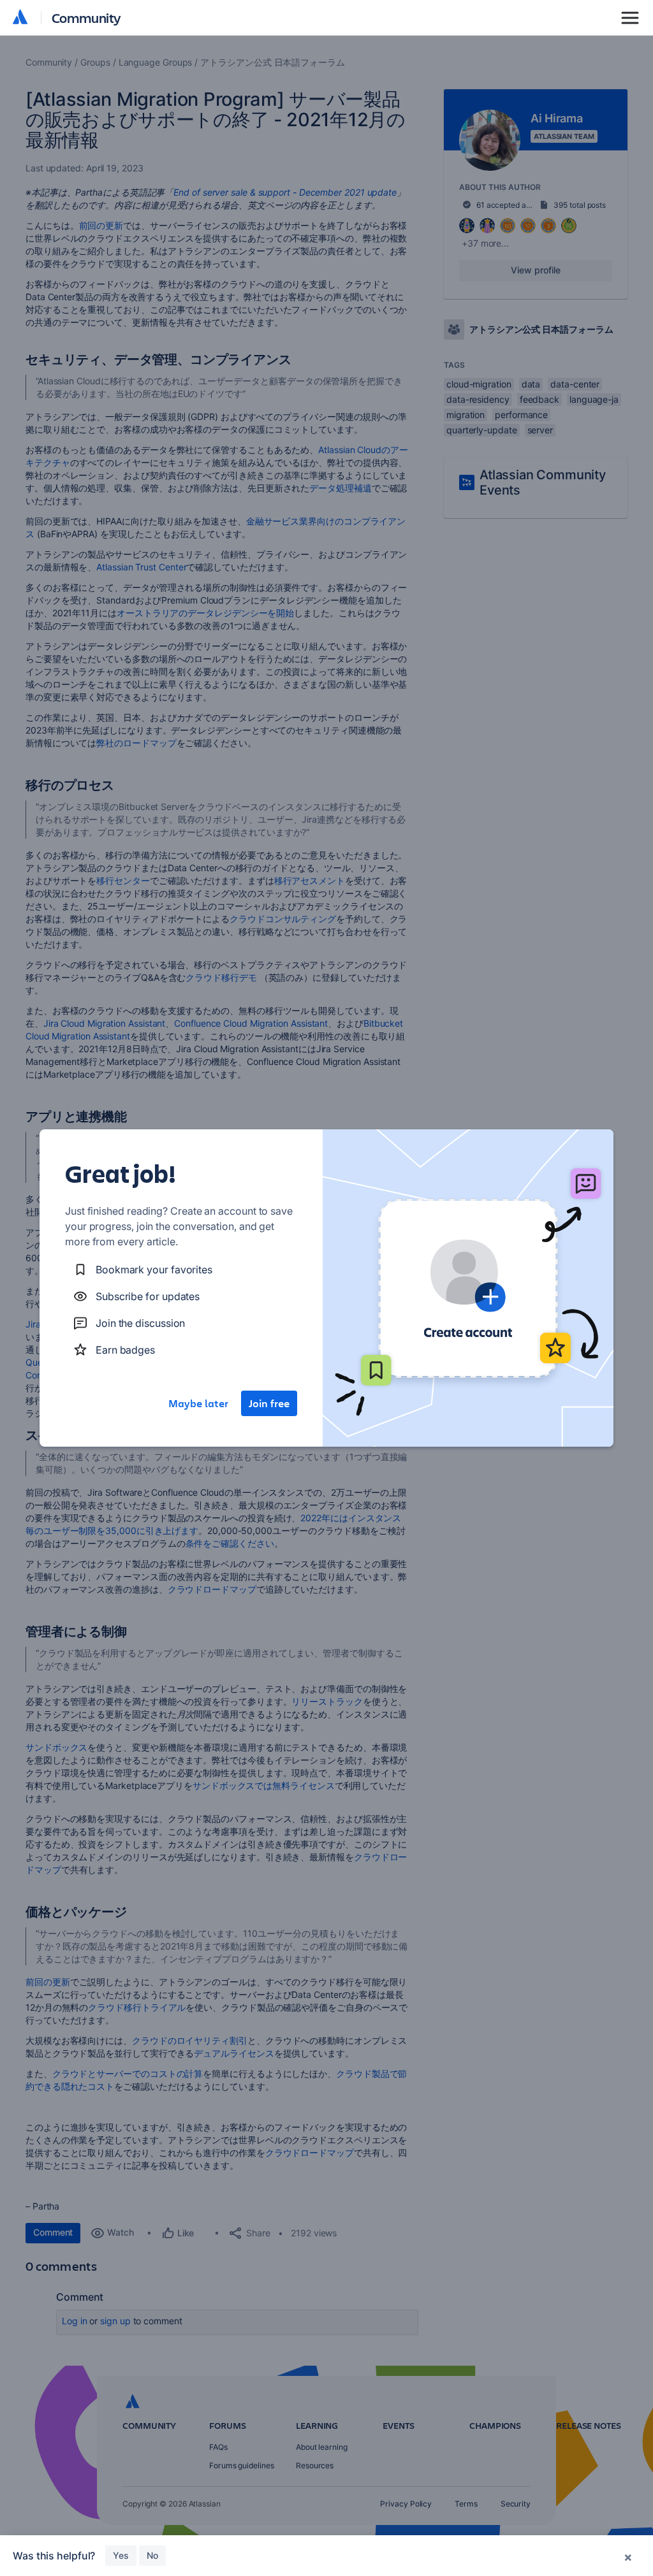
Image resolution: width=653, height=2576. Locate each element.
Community (86, 18)
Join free (269, 1403)
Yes (121, 2555)
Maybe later (198, 1403)
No (152, 2555)
